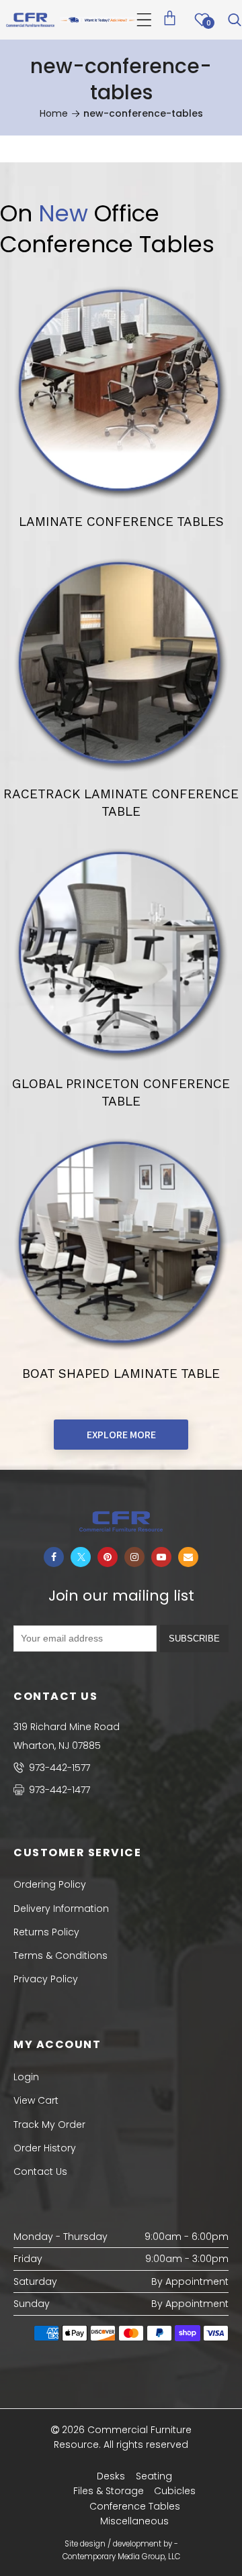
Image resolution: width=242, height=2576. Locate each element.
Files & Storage (109, 2491)
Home (54, 113)
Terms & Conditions (61, 1955)
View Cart (36, 2100)
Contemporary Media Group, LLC (121, 2557)
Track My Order (49, 2125)
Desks (111, 2476)
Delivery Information (61, 1909)
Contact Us (40, 2171)
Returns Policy (46, 1932)
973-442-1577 (58, 1768)
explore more (121, 1435)
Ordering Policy (50, 1884)
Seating (154, 2476)
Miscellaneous (134, 2521)
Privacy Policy (46, 1979)
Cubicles (175, 2491)
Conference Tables (135, 2506)
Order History (45, 2148)
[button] (144, 20)
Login (26, 2077)
